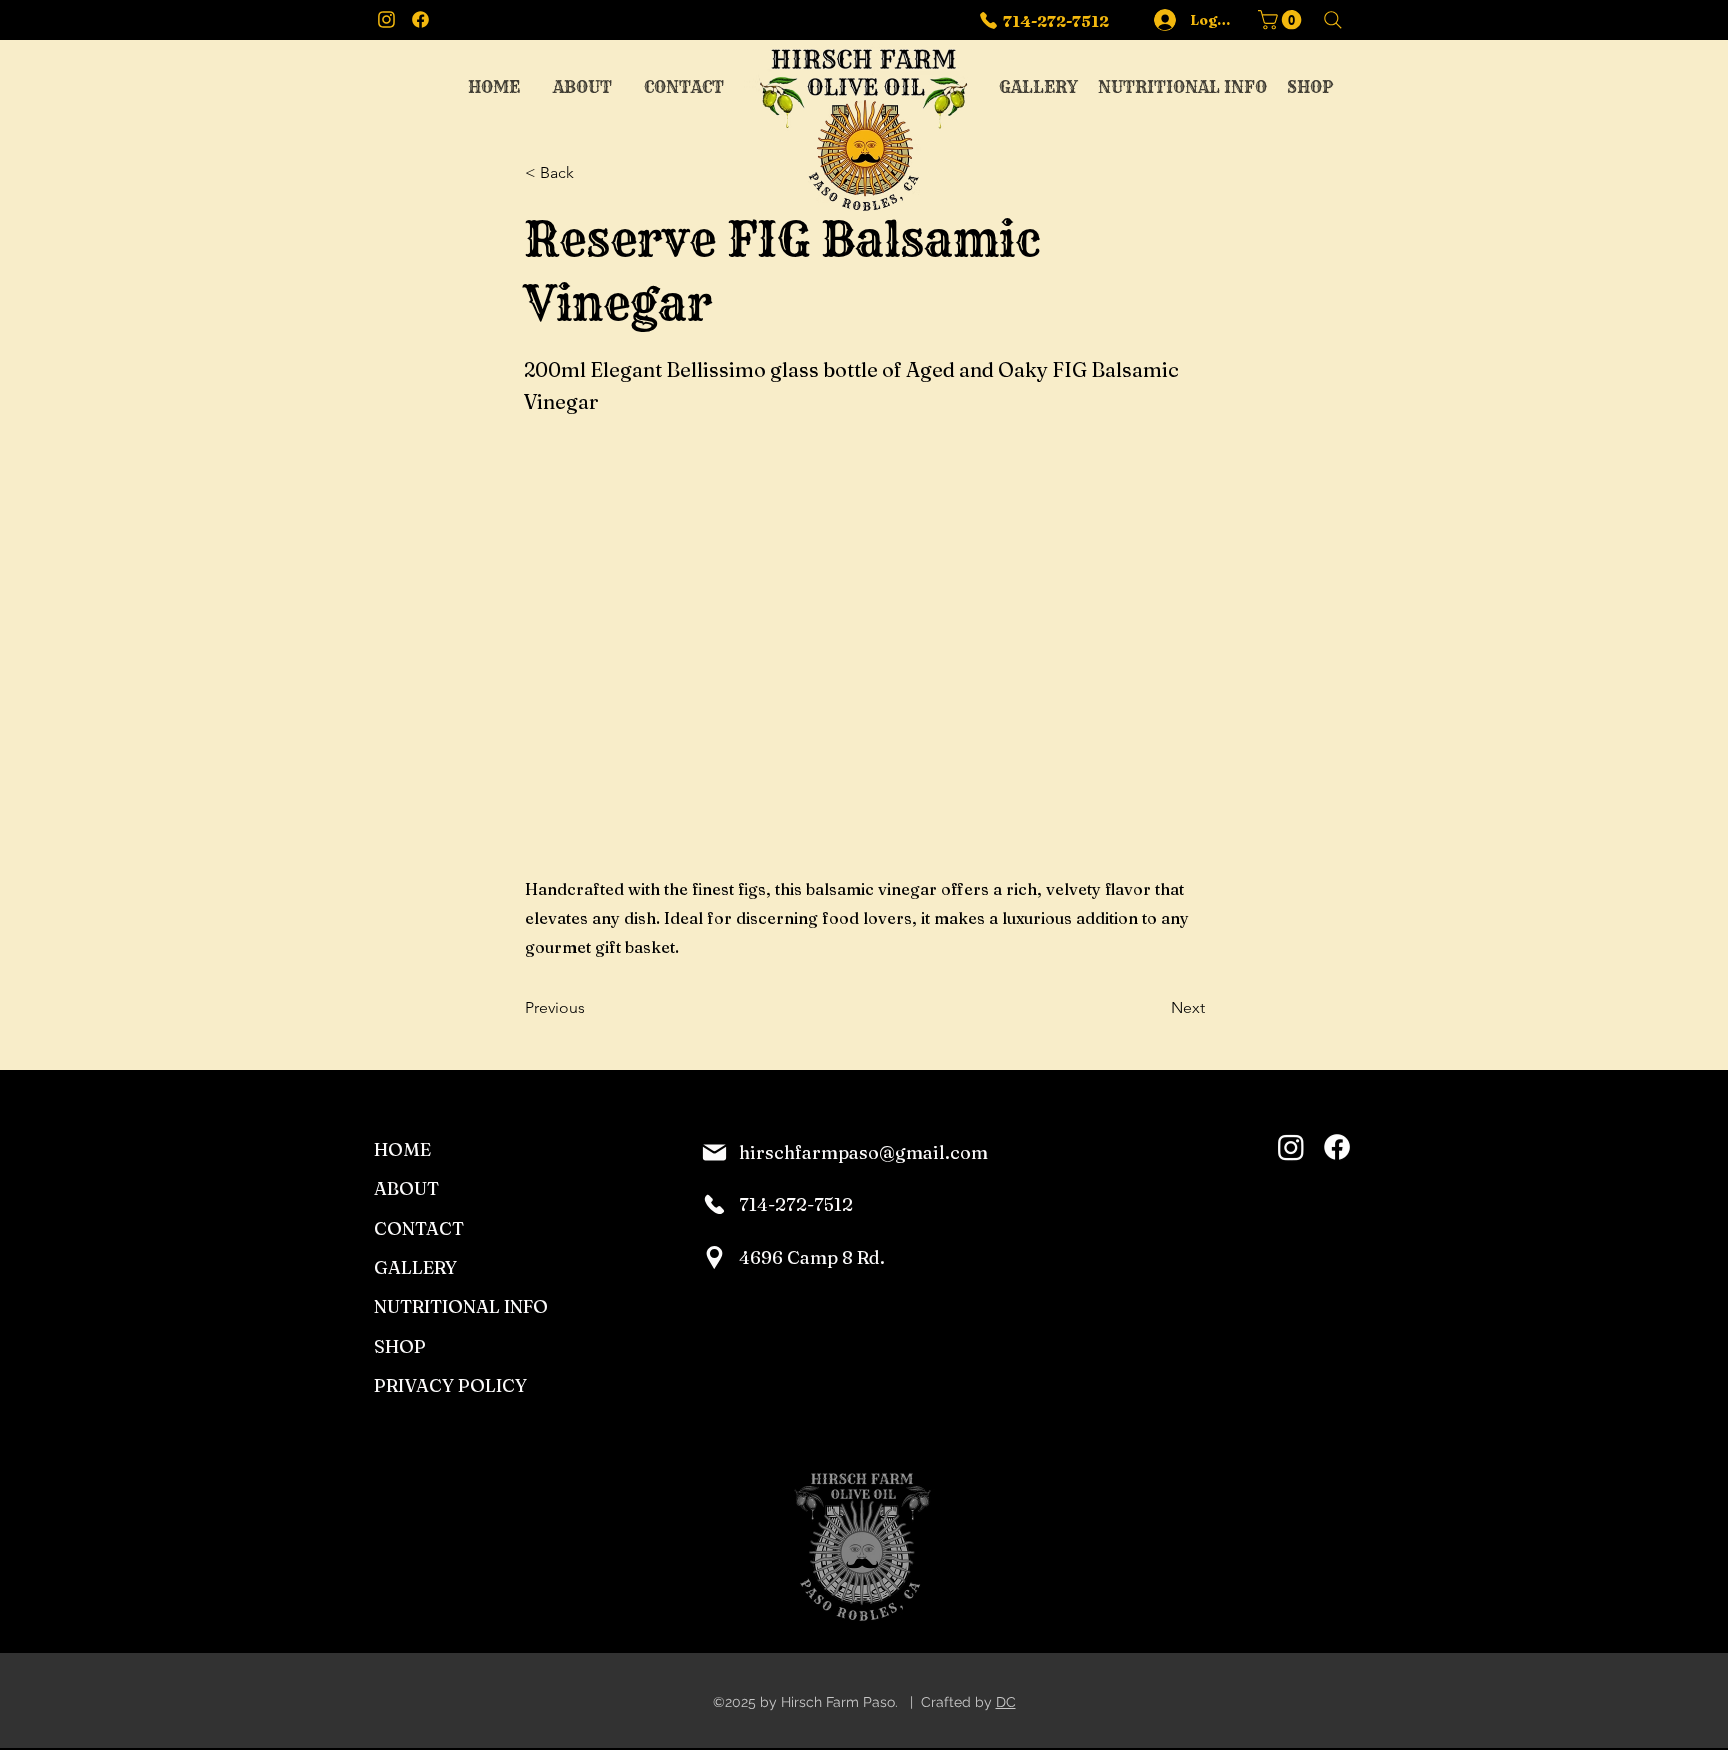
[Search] (1333, 20)
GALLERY (415, 1267)
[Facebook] (1337, 1147)
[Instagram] (1291, 1147)
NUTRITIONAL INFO (461, 1306)
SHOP (400, 1346)
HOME (402, 1149)
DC (1006, 1702)
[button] (1282, 20)
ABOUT (406, 1188)
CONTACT (419, 1228)
